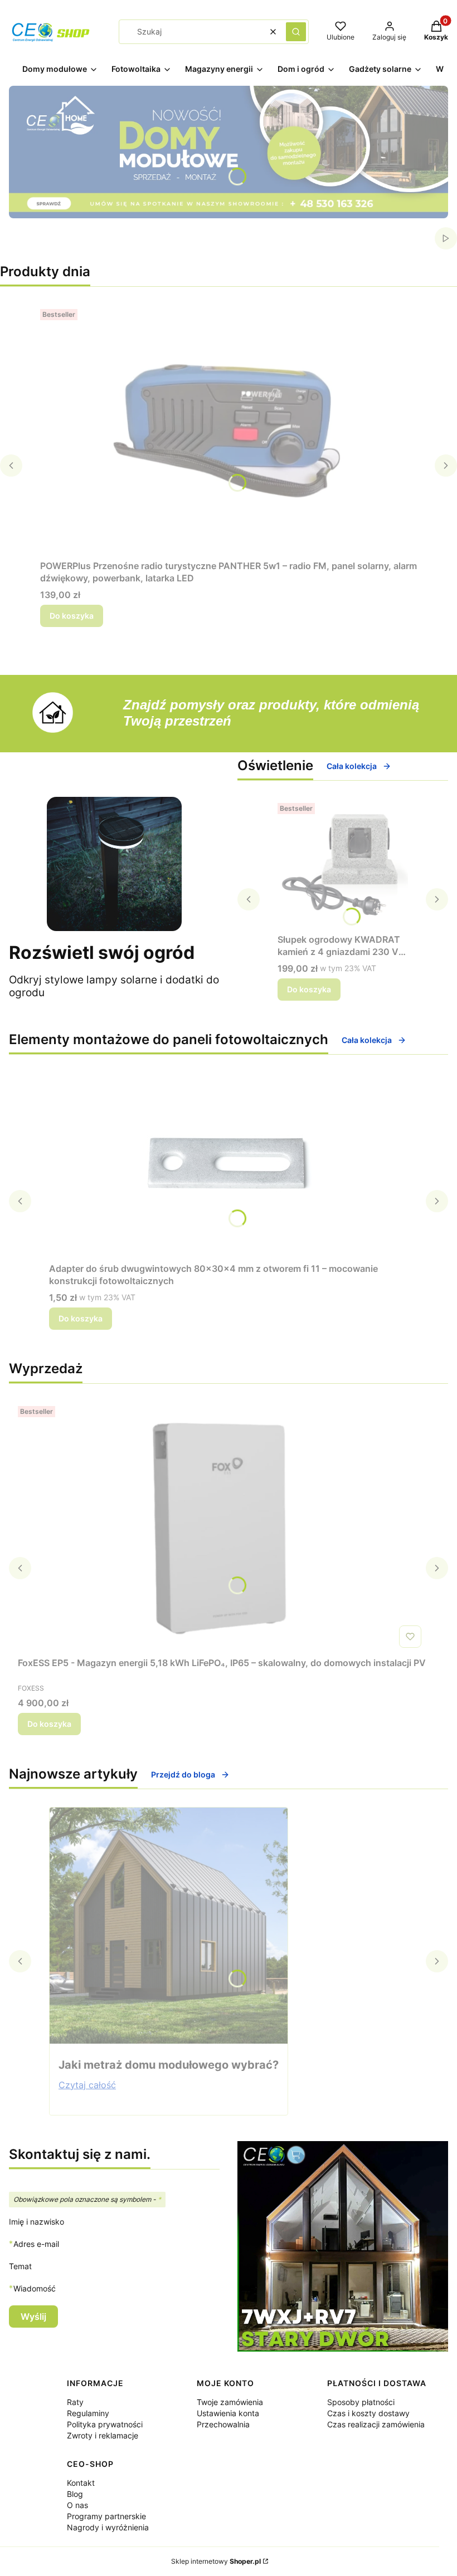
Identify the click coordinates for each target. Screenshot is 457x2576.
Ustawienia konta (228, 2413)
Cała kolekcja (352, 766)
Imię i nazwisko (37, 2222)
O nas (77, 2505)
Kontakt (81, 2483)
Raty (75, 2402)
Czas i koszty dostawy (368, 2413)
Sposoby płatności (361, 2402)
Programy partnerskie (106, 2516)
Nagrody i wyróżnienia (108, 2527)
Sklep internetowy (216, 2561)
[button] (296, 32)
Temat (20, 2266)
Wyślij (33, 2317)
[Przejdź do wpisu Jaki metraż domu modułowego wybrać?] (169, 1926)
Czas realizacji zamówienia (376, 2424)
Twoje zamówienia (230, 2402)
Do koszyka (72, 616)
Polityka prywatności (105, 2424)
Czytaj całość (87, 2085)
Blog (75, 2494)
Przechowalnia (223, 2424)
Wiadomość (35, 2288)
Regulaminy (88, 2413)
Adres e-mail (36, 2244)
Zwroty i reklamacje (103, 2435)
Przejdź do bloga (183, 1774)
